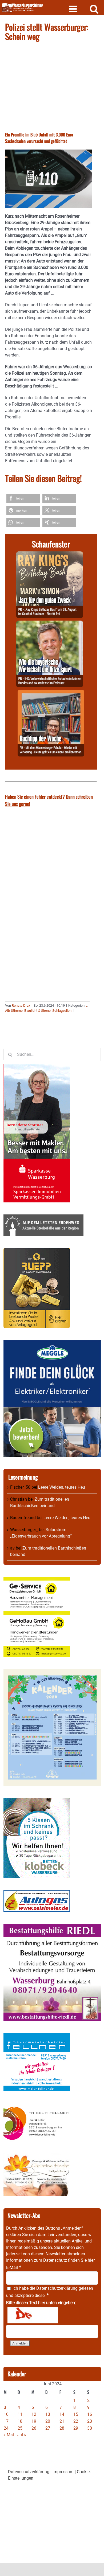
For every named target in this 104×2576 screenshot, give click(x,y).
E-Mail (14, 2267)
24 (6, 2428)
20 (48, 2421)
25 (20, 2428)
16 (90, 2414)
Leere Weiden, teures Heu (62, 1487)
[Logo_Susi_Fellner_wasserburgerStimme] (37, 2036)
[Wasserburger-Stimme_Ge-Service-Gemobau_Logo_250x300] (37, 1580)
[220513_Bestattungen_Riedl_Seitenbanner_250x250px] (52, 1927)
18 (20, 2421)
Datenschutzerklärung (57, 2288)
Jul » (22, 2435)
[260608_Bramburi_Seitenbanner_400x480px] (52, 1672)
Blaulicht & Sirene (37, 1011)
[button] (23, 498)
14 (62, 2414)
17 (6, 2421)
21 (62, 2421)
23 (90, 2421)
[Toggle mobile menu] (73, 9)
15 (76, 2414)
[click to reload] (33, 2315)
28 (62, 2428)
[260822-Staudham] (50, 554)
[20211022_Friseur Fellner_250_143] (37, 2106)
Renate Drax (21, 1005)
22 (76, 2421)
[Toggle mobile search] (94, 9)
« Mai (9, 2435)
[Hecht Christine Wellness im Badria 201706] (37, 2157)
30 (90, 2428)
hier (91, 2260)
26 (34, 2428)
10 (6, 2414)
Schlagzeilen (62, 1011)
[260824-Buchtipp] (51, 693)
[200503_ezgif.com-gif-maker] (37, 1801)
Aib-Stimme (14, 1011)
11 (20, 2414)
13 (48, 2414)
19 (34, 2421)
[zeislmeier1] (37, 1893)
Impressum (63, 2472)
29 (76, 2428)
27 (48, 2428)
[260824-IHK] (50, 624)
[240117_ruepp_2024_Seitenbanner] (37, 1251)
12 (34, 2414)
